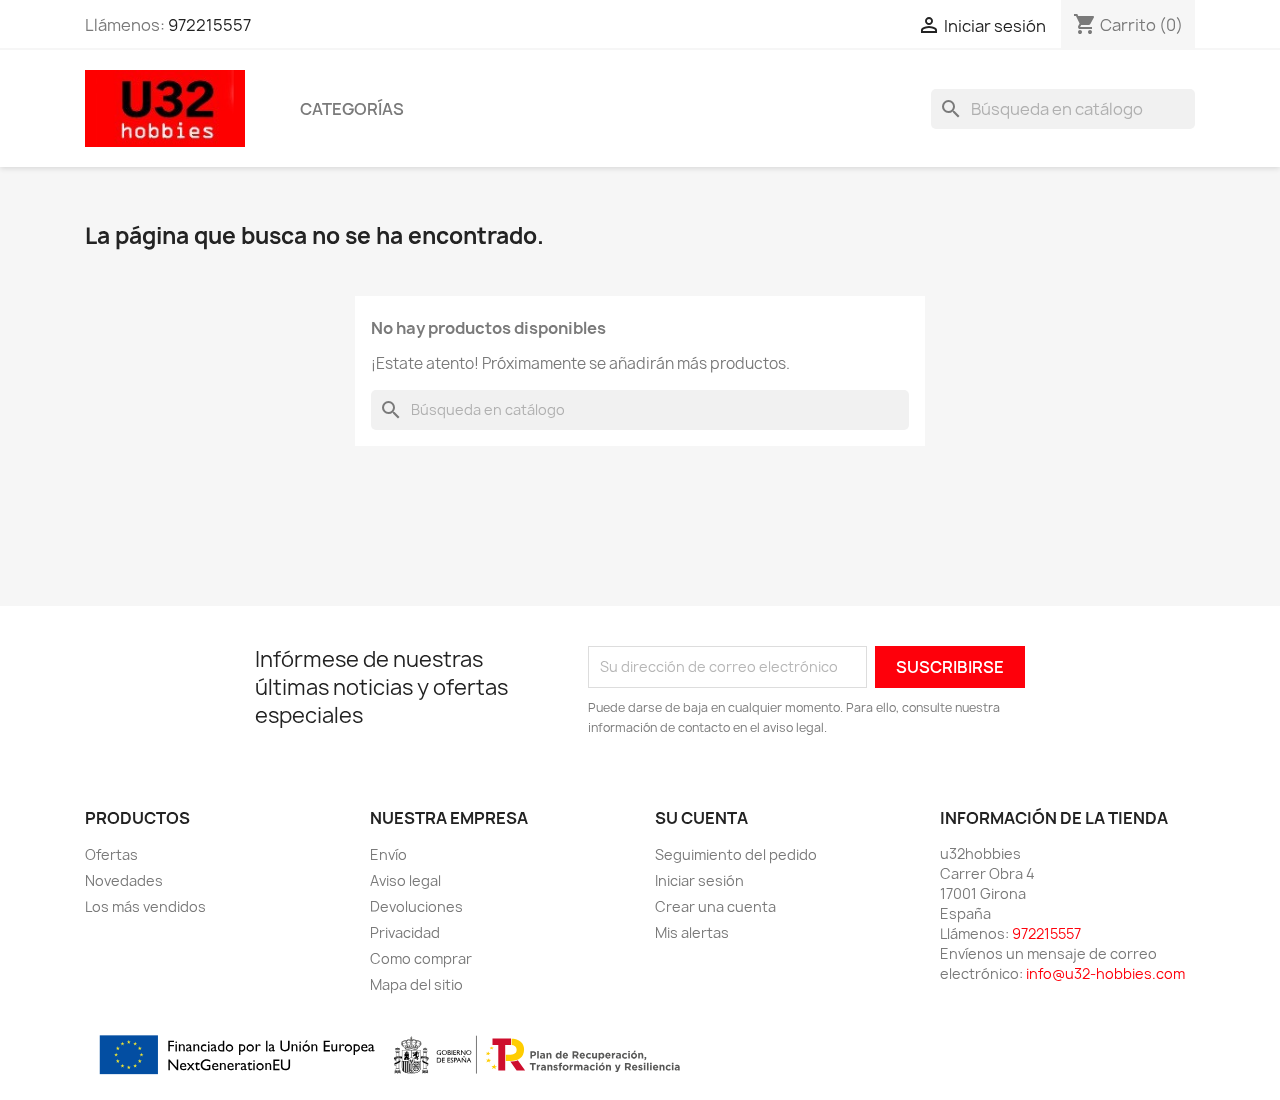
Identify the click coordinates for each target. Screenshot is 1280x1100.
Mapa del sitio (416, 984)
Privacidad (405, 932)
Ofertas (111, 854)
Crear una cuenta (715, 906)
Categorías (352, 109)
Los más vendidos (145, 906)
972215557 (209, 25)
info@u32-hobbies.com (1105, 973)
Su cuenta (701, 818)
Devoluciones (416, 906)
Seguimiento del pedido (736, 854)
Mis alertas (692, 932)
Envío (388, 854)
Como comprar (421, 958)
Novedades (124, 880)
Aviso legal (405, 880)
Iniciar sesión (699, 880)
